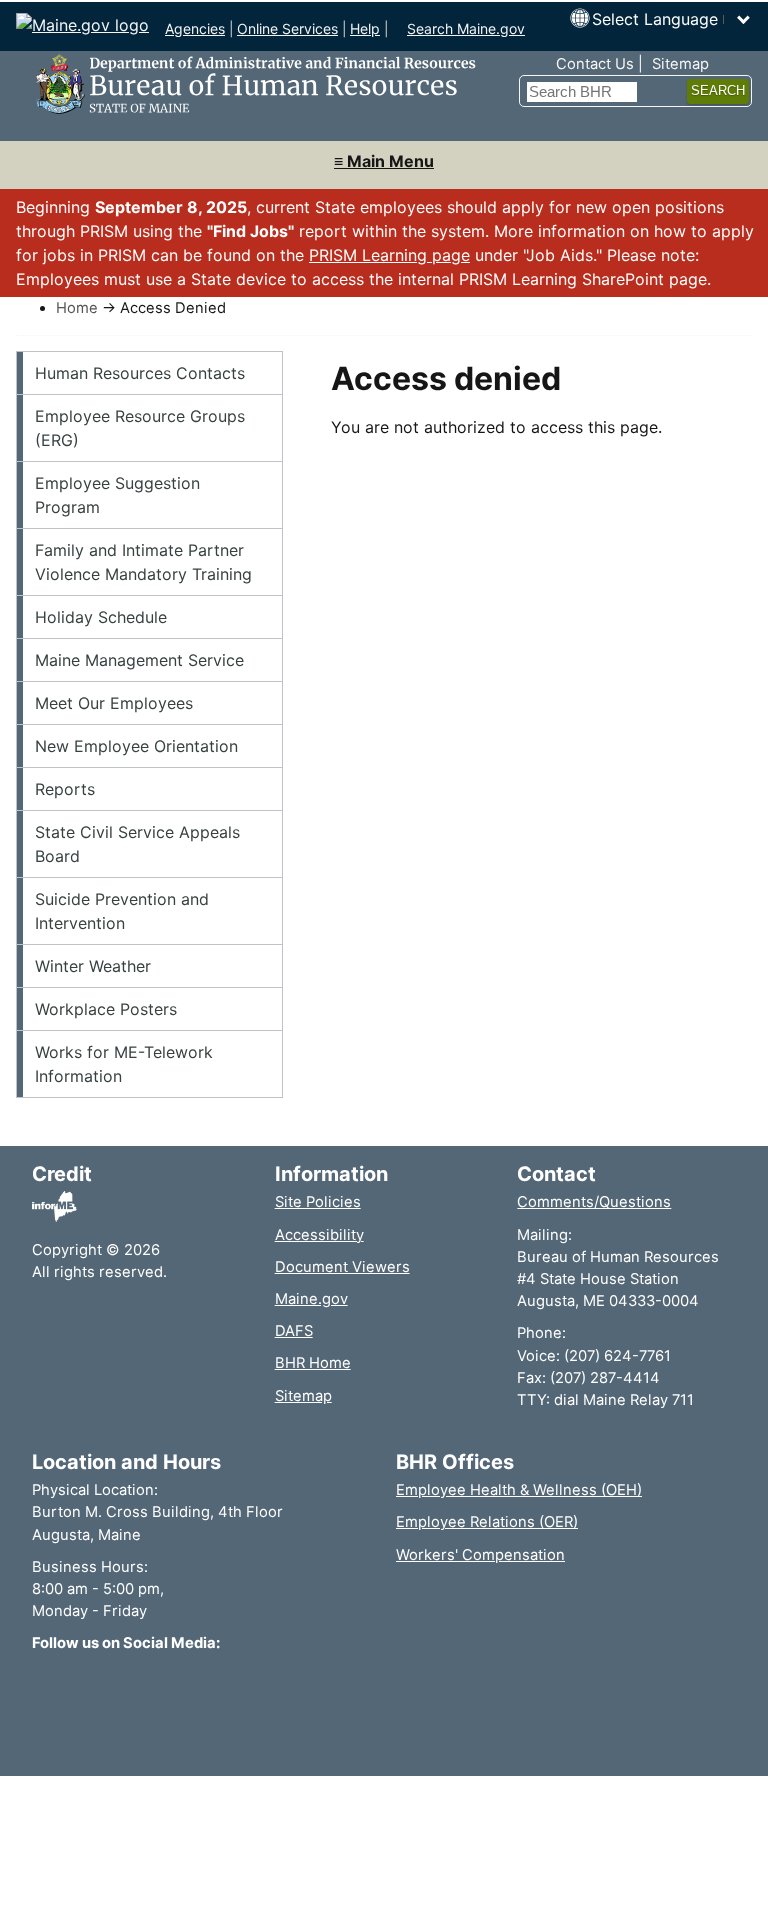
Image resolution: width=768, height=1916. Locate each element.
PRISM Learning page (389, 255)
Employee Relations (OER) (487, 1522)
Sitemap (680, 64)
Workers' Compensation (480, 1555)
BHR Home (313, 1363)
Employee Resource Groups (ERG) (140, 428)
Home (77, 308)
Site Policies (318, 1202)
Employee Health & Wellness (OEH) (519, 1490)
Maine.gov (311, 1299)
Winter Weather (93, 966)
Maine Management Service (139, 660)
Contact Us (595, 64)
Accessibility (319, 1235)
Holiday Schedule (101, 617)
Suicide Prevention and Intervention (122, 911)
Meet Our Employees (114, 703)
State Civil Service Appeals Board (137, 844)
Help (365, 28)
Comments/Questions (594, 1202)
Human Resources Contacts (140, 373)
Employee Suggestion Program (117, 495)
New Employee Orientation (136, 746)
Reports (65, 789)
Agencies (195, 28)
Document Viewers (342, 1267)
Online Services (287, 28)
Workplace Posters (106, 1009)
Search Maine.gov (466, 28)
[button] (672, 19)
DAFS (294, 1331)
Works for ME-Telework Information (124, 1064)
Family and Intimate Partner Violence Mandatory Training (143, 562)
